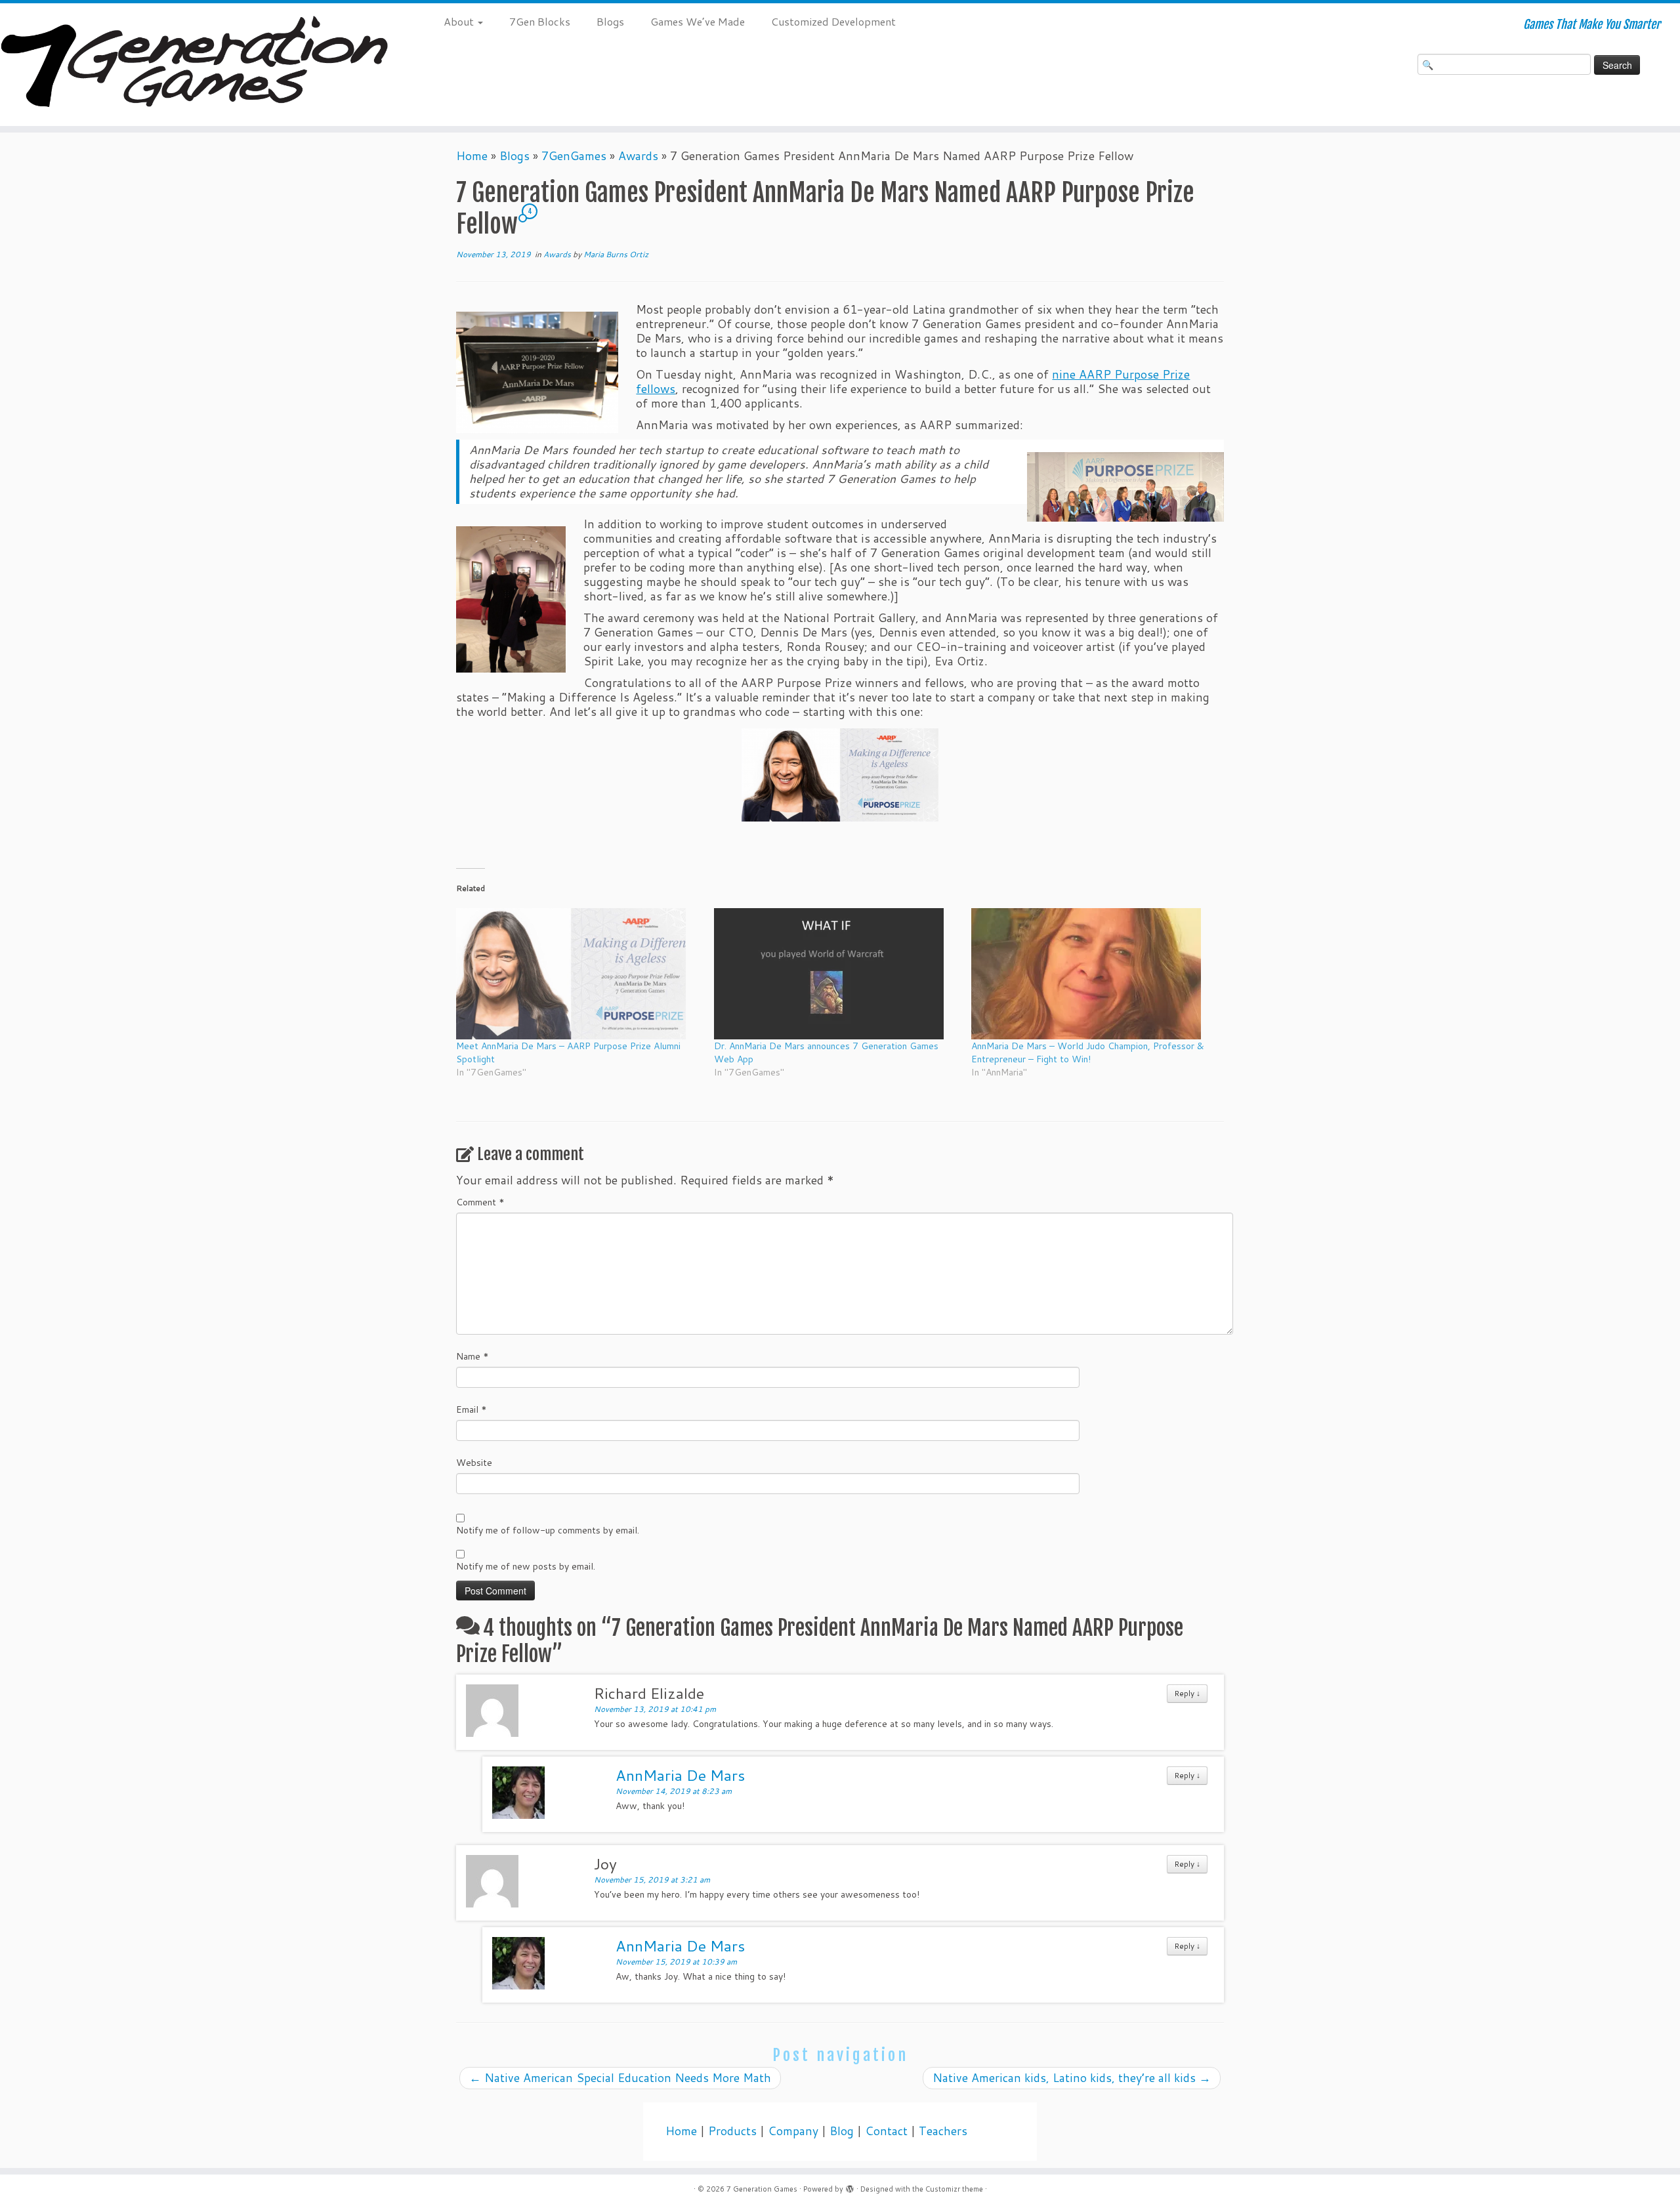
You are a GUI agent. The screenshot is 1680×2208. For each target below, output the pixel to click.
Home (472, 156)
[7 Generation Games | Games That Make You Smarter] (194, 65)
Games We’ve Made (698, 21)
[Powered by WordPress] (850, 2186)
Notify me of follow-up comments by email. (548, 1530)
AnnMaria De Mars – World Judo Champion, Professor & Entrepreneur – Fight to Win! (1088, 1052)
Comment (480, 1202)
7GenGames (574, 156)
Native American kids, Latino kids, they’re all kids (1072, 2078)
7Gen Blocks (540, 21)
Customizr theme (954, 2189)
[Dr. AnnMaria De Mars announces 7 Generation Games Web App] (836, 974)
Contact (886, 2131)
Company (793, 2131)
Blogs (610, 21)
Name (472, 1356)
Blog (842, 2131)
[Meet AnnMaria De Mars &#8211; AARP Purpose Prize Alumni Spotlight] (578, 974)
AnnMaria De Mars (680, 1775)
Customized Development (833, 21)
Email (472, 1409)
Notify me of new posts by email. (526, 1566)
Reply (1187, 1693)
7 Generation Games (762, 2189)
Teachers (943, 2131)
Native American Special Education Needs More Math (620, 2078)
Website (474, 1463)
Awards (638, 156)
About (460, 21)
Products (732, 2131)
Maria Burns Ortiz (616, 254)
